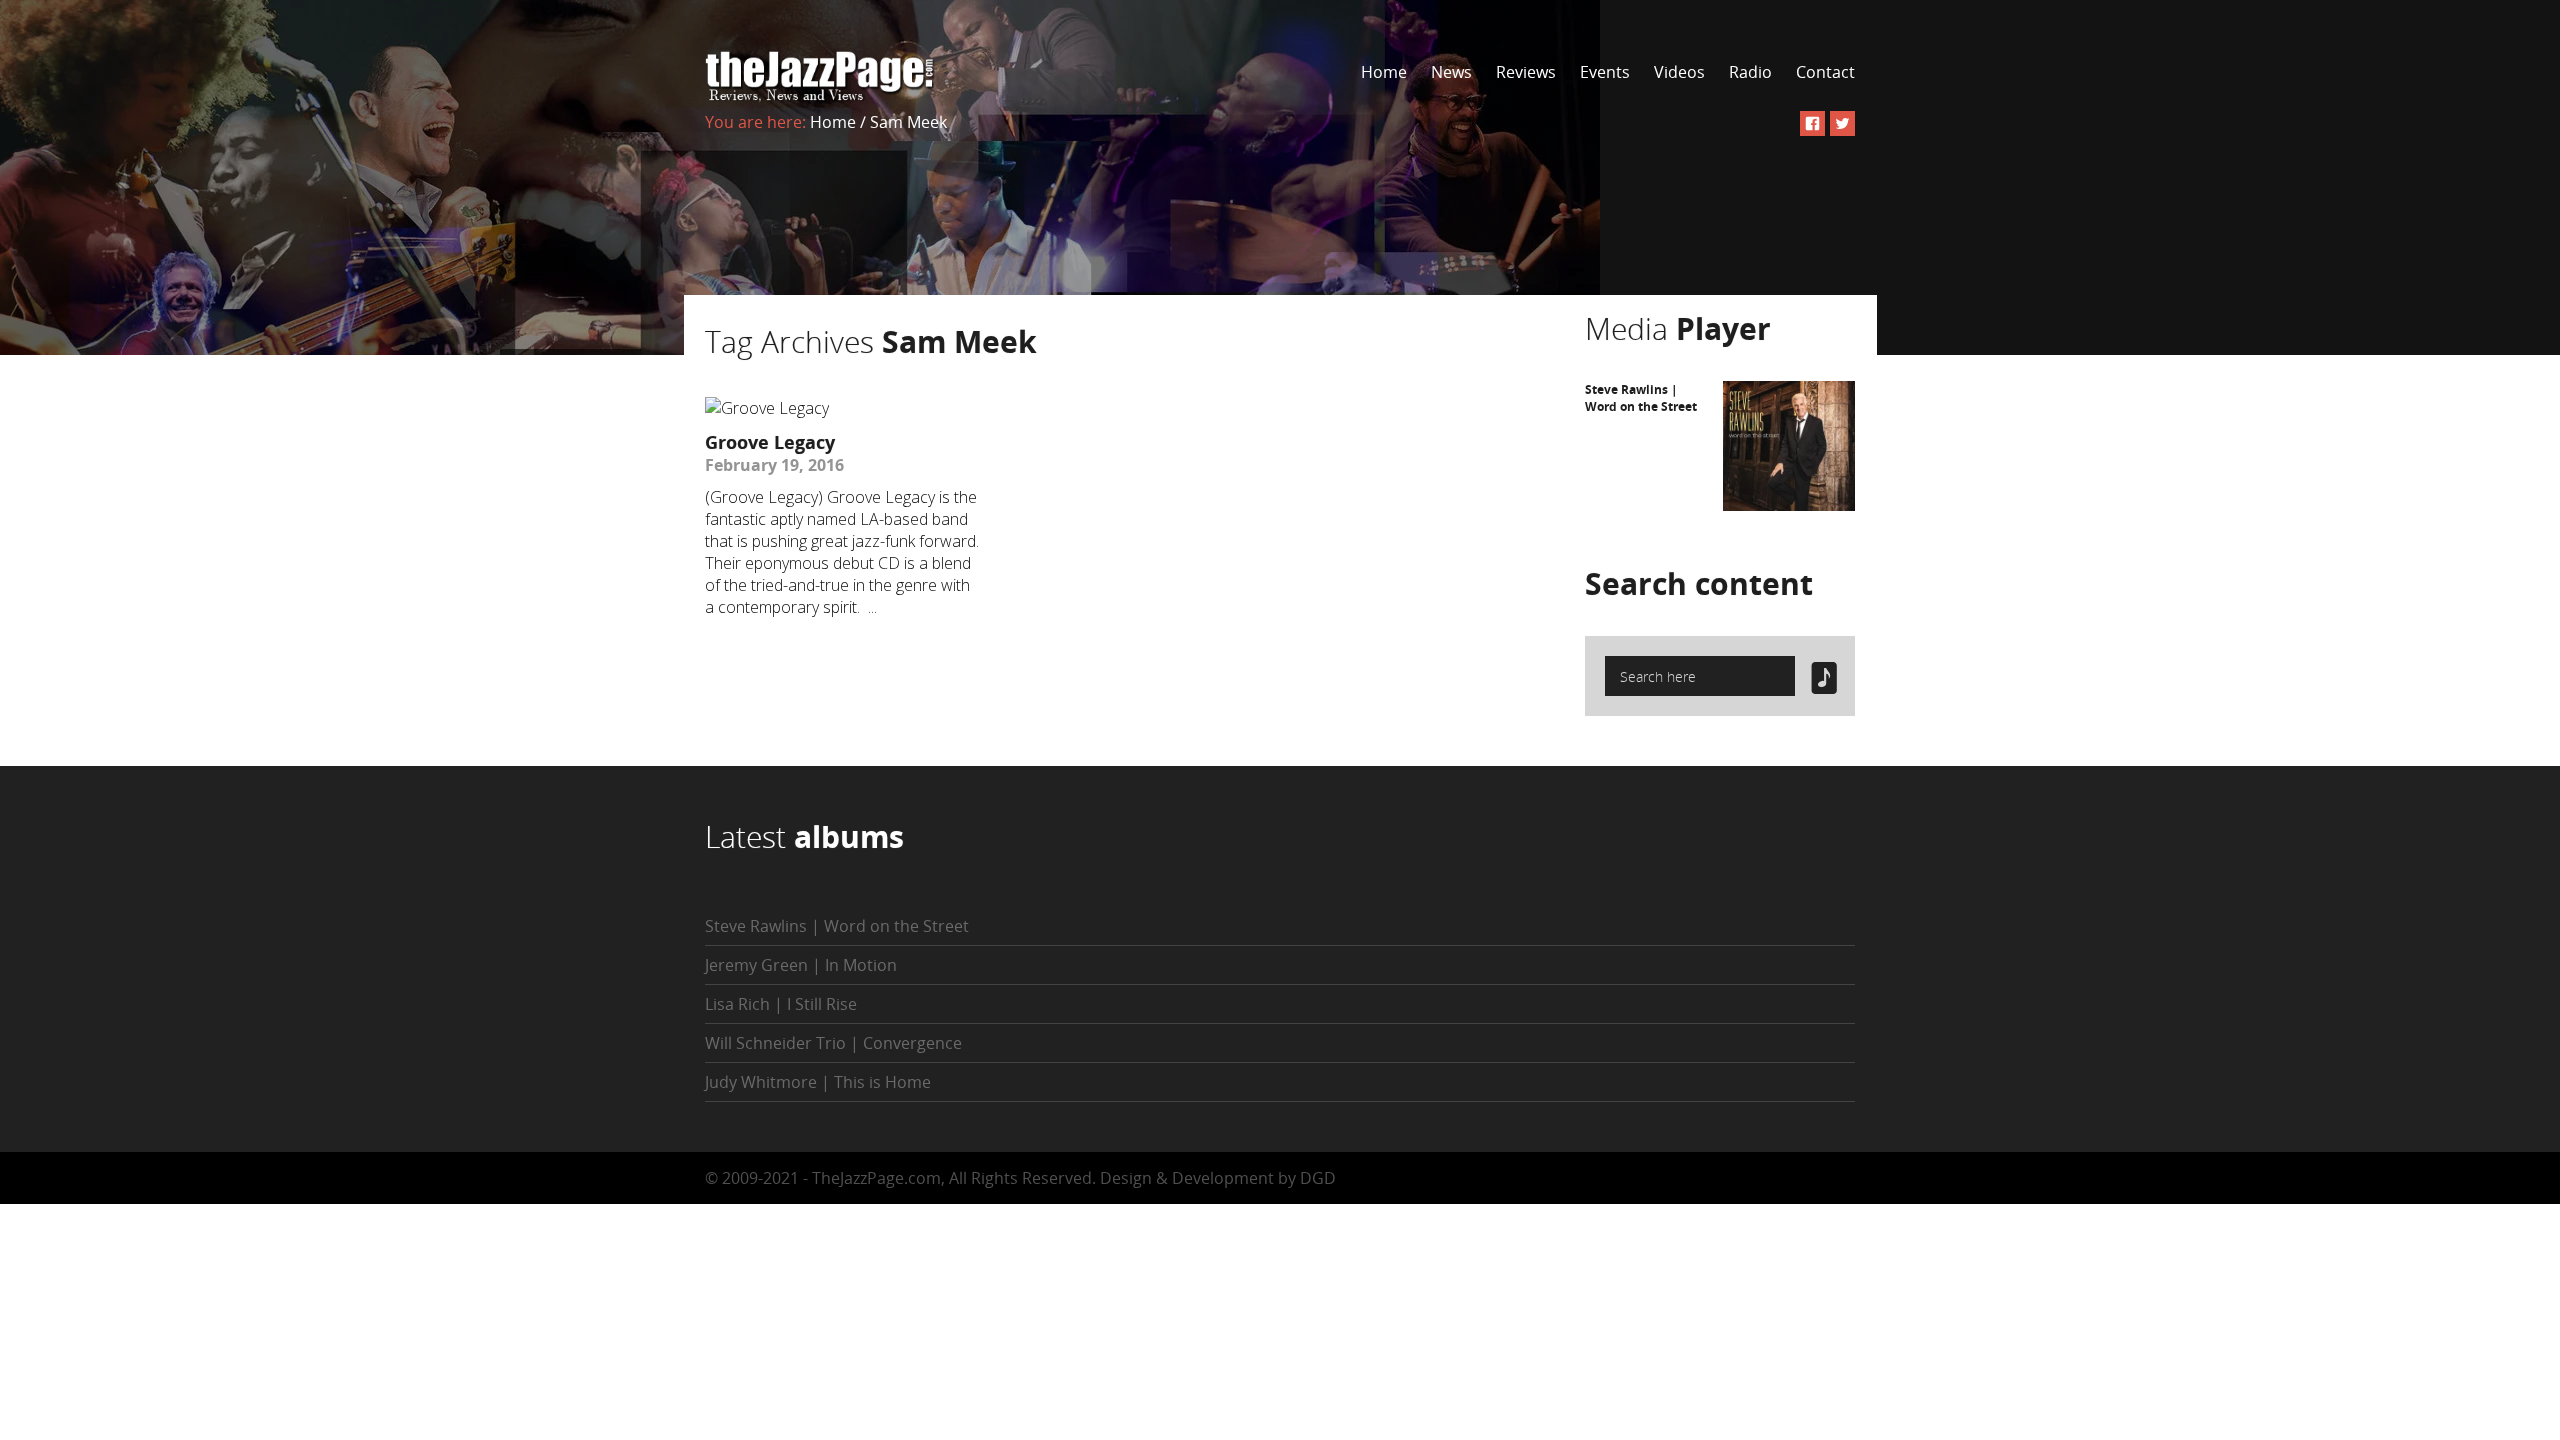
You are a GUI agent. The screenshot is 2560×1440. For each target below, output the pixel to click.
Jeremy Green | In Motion (801, 965)
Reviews (1526, 72)
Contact (1825, 72)
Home (1384, 72)
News (1451, 72)
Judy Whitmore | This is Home (818, 1082)
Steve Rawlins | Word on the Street (1641, 398)
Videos (1679, 72)
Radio (1750, 72)
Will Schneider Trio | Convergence (833, 1043)
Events (1605, 72)
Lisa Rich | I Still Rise (781, 1004)
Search (1699, 583)
